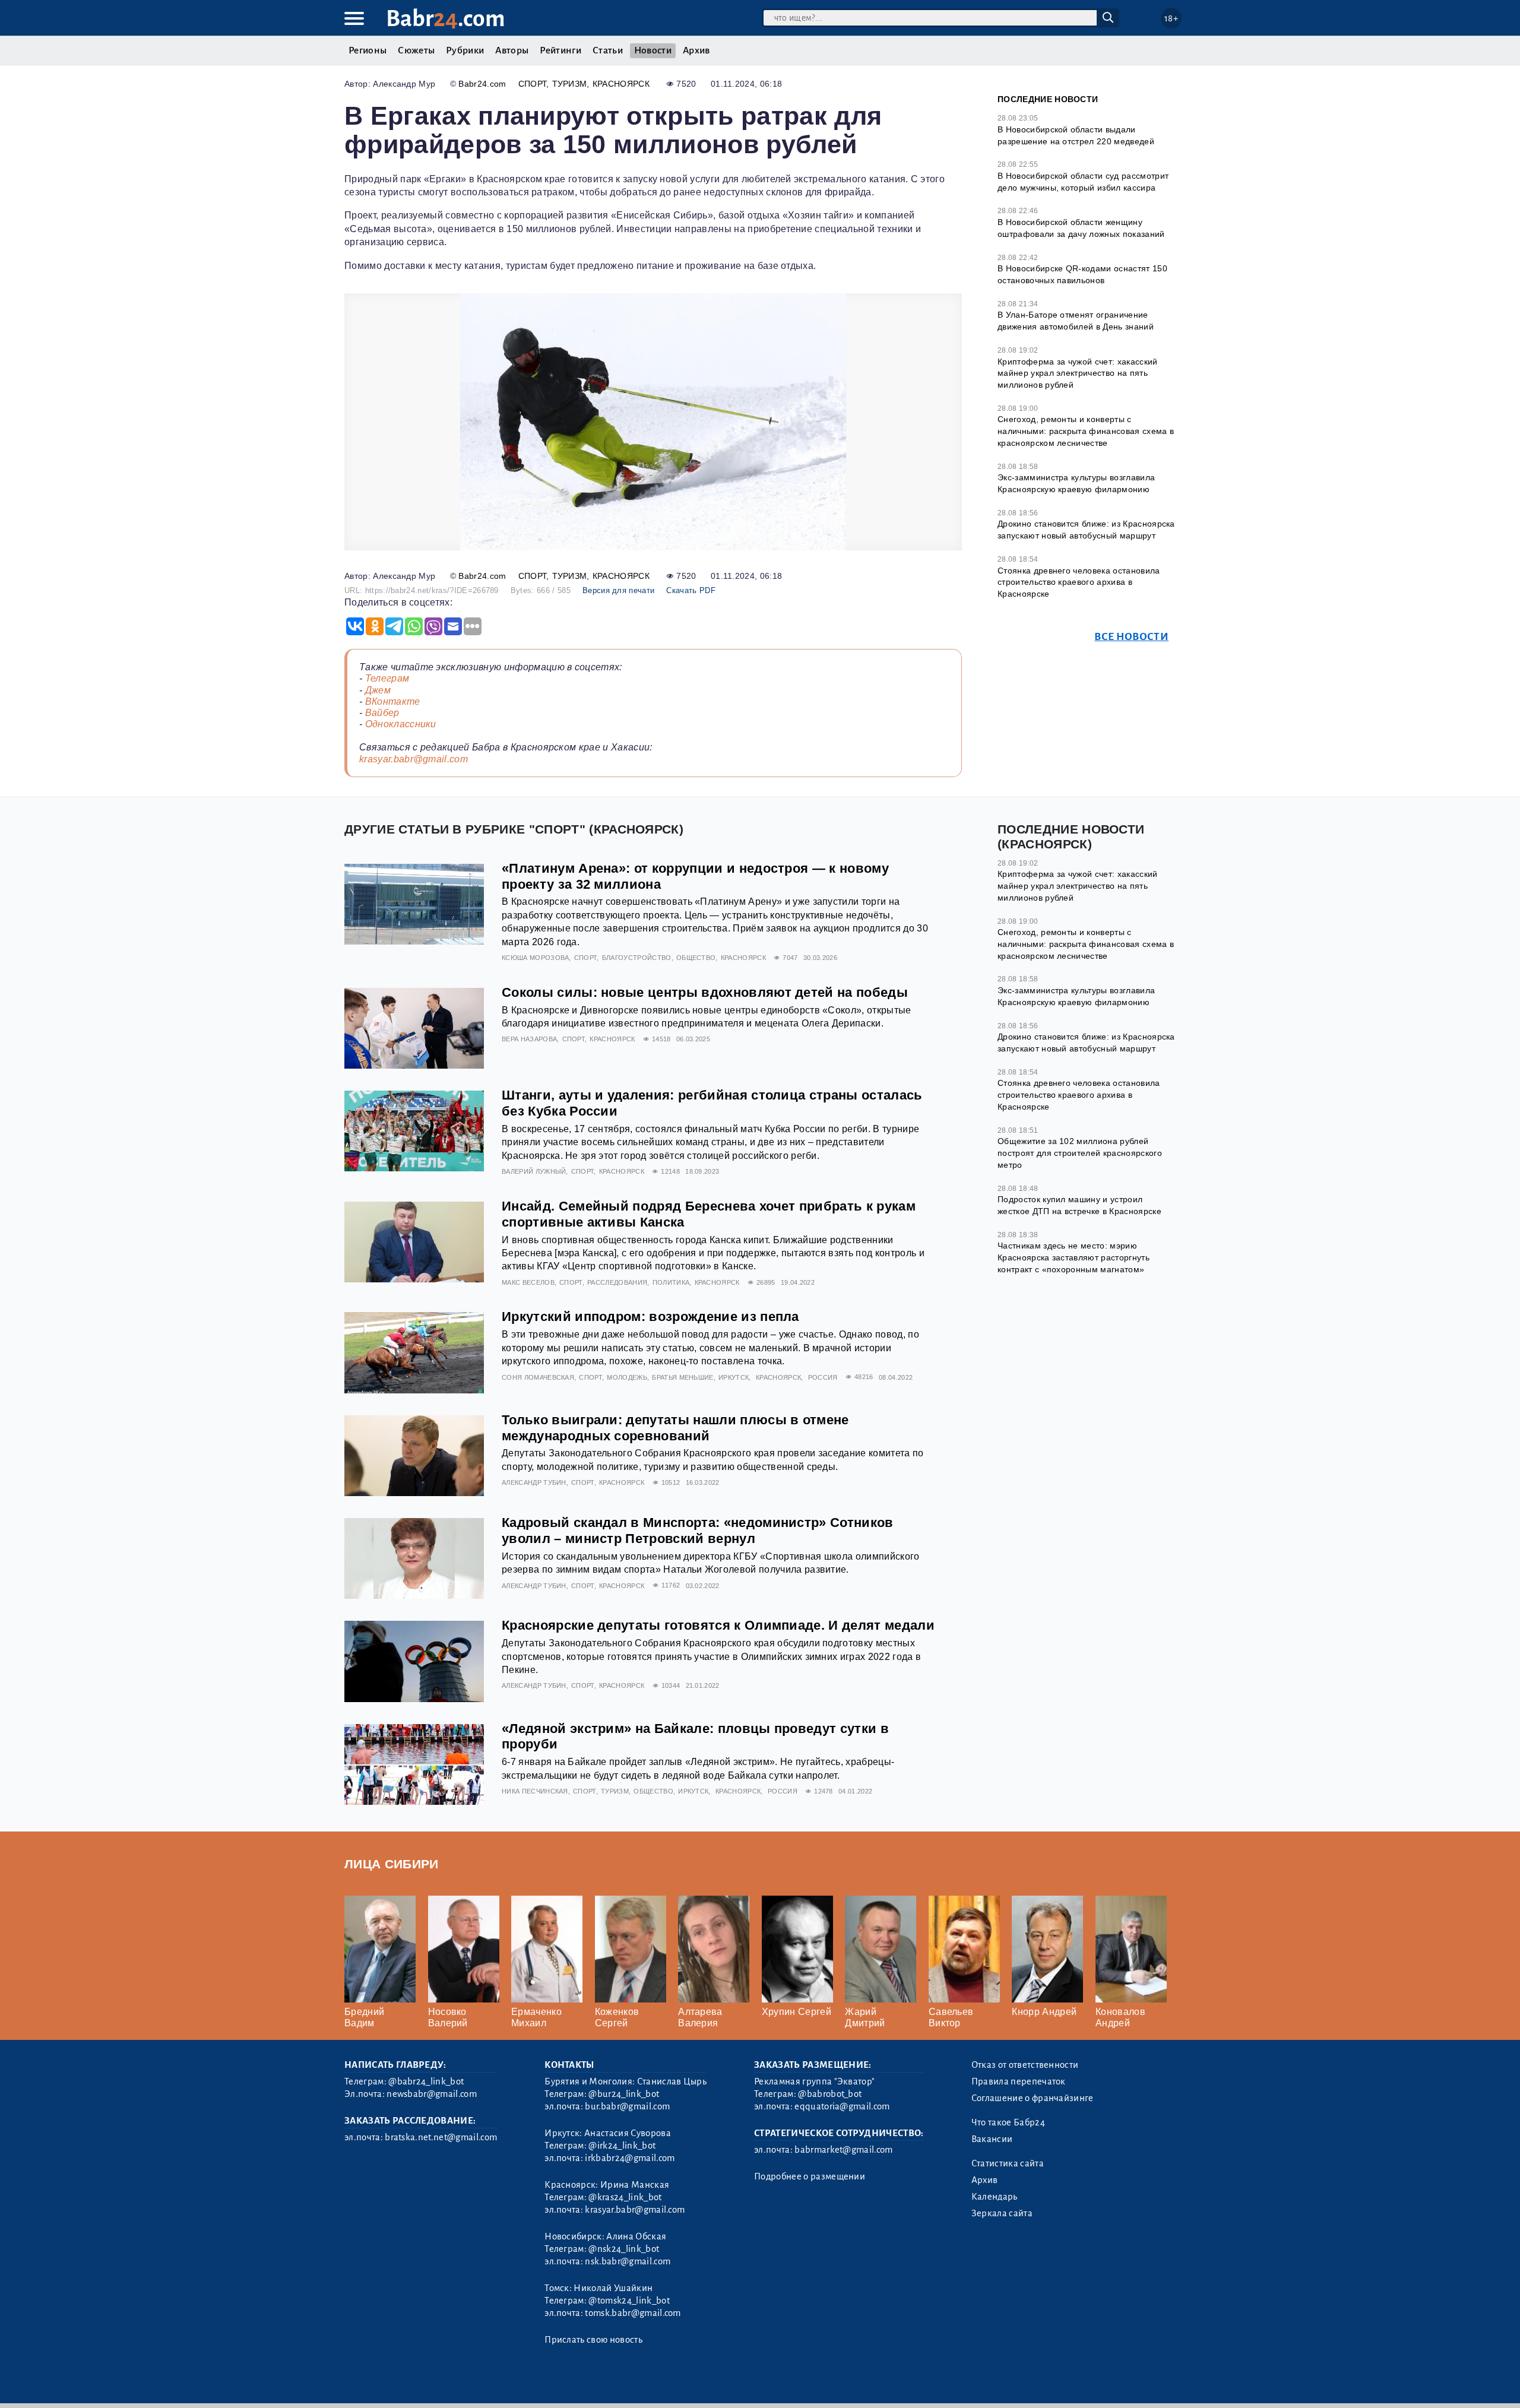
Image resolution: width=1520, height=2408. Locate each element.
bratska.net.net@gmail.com (441, 2137)
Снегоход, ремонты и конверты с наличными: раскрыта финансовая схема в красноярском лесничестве (1086, 431)
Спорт (533, 84)
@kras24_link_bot (625, 2197)
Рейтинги (560, 50)
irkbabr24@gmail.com (630, 2158)
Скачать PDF (691, 590)
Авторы (512, 50)
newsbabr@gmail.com (432, 2094)
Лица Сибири (392, 1864)
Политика (671, 1282)
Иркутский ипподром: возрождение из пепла (650, 1317)
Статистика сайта (1008, 2163)
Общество (696, 958)
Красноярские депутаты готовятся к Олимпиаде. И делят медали (718, 1625)
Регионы (368, 50)
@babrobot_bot (830, 2094)
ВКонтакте (393, 701)
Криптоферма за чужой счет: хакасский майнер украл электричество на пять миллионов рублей (1078, 373)
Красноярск (621, 84)
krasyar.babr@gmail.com (414, 759)
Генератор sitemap (615, 2384)
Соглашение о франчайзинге (1033, 2098)
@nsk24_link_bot (624, 2249)
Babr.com (446, 19)
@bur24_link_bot (624, 2094)
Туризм (570, 84)
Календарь (995, 2197)
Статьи (608, 50)
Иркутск (734, 1377)
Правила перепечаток (1019, 2081)
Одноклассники (401, 724)
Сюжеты (416, 50)
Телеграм (387, 678)
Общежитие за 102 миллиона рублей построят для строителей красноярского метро (1080, 1153)
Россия (823, 1377)
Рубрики (465, 50)
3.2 (417, 2384)
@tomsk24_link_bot (629, 2301)
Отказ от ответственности (1025, 2065)
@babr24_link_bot (426, 2081)
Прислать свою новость (593, 2340)
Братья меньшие (683, 1377)
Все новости (1131, 637)
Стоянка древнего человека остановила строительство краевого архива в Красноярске (1079, 582)
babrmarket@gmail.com (843, 2150)
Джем (378, 690)
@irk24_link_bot (622, 2146)
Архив (696, 50)
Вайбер (382, 713)
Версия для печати (618, 590)
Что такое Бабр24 (1008, 2122)
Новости (653, 50)
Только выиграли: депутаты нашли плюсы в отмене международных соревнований (675, 1428)
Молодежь (627, 1377)
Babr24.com (482, 84)
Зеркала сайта (1002, 2213)
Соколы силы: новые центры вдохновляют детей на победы (705, 992)
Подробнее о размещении (810, 2176)
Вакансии (992, 2139)
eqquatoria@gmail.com (842, 2106)
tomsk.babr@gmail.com (633, 2313)
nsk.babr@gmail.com (628, 2261)
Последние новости (1048, 99)
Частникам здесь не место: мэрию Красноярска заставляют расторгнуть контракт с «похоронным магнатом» (1073, 1257)
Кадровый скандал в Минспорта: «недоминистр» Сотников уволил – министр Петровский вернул (698, 1531)
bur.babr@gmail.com (627, 2106)
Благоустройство (637, 958)
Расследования (617, 1282)
